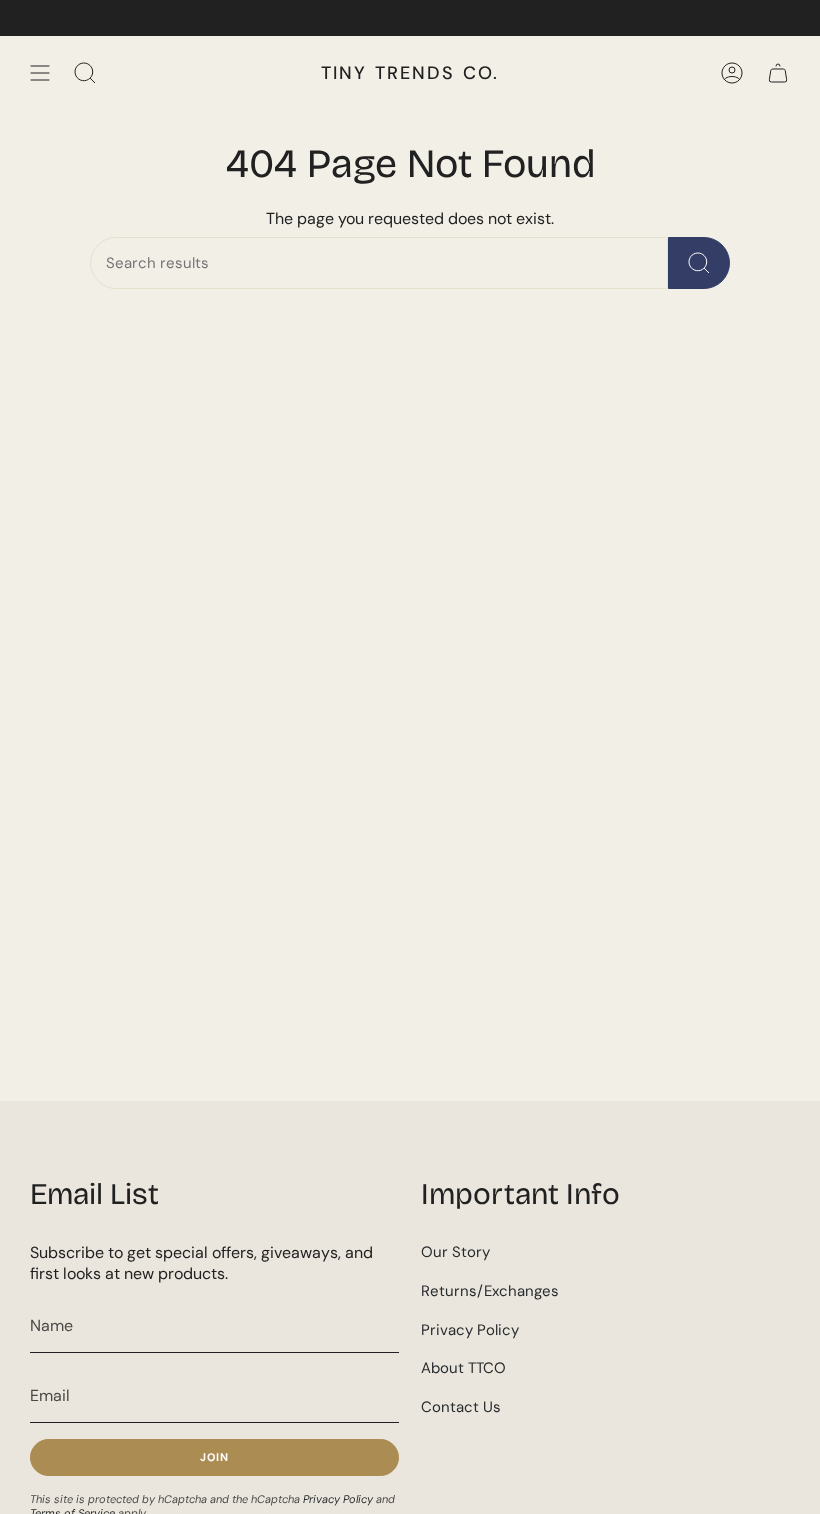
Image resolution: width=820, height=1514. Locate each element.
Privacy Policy (338, 1499)
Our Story (455, 1252)
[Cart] (778, 73)
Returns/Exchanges (490, 1291)
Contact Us (461, 1407)
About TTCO (463, 1368)
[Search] (699, 263)
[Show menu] (40, 73)
